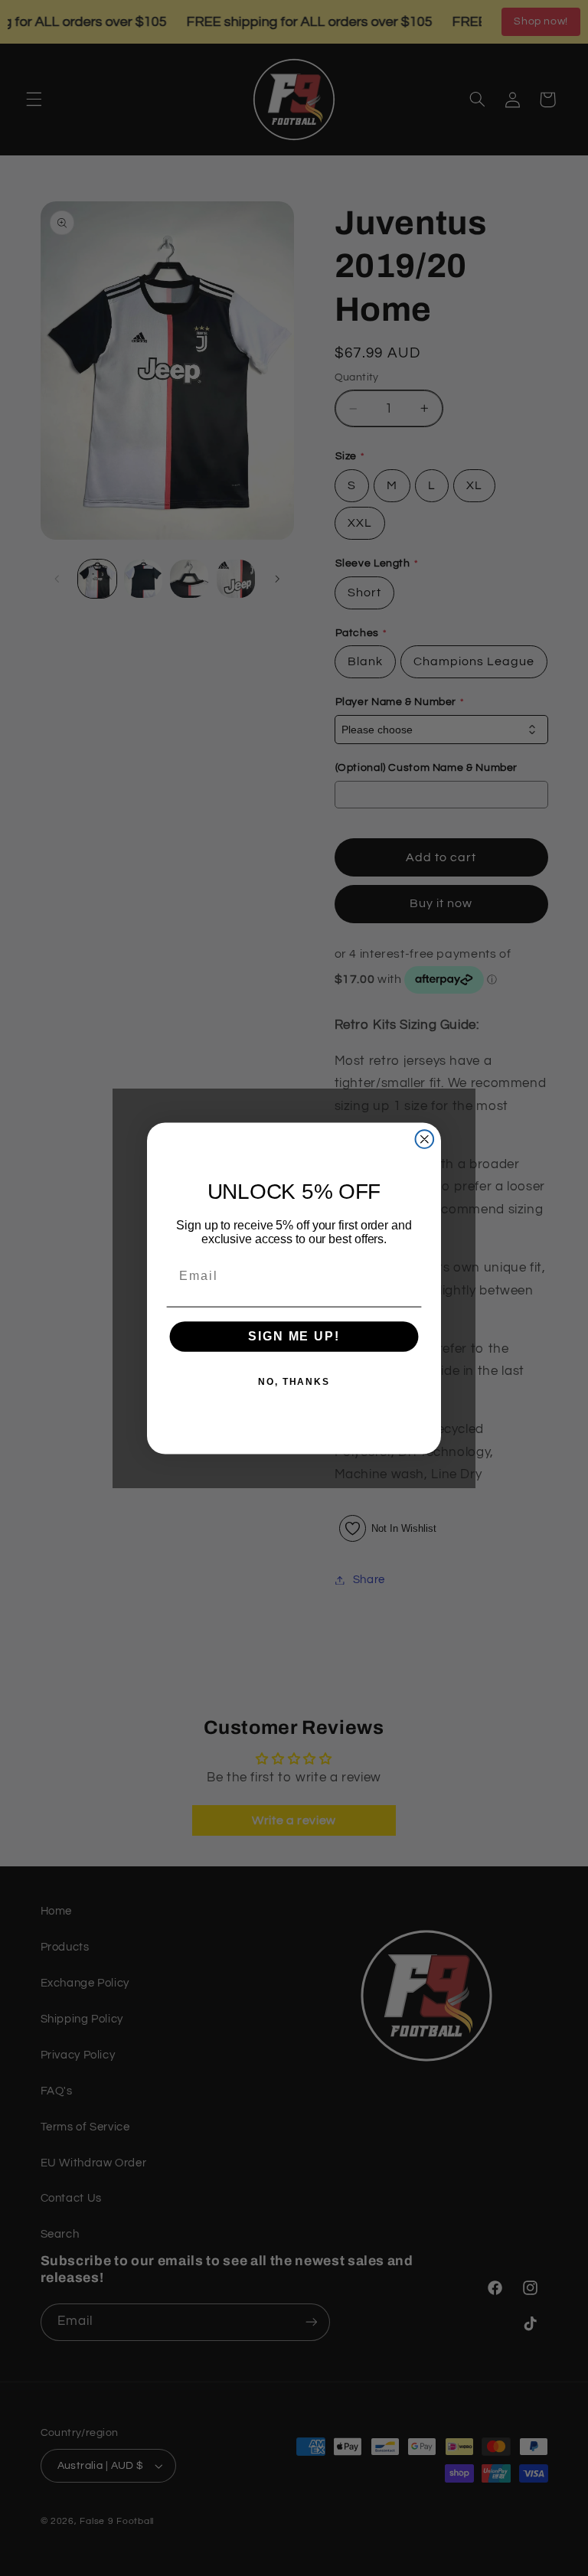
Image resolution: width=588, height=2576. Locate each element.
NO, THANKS (294, 1382)
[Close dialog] (425, 1139)
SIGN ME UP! (294, 1336)
